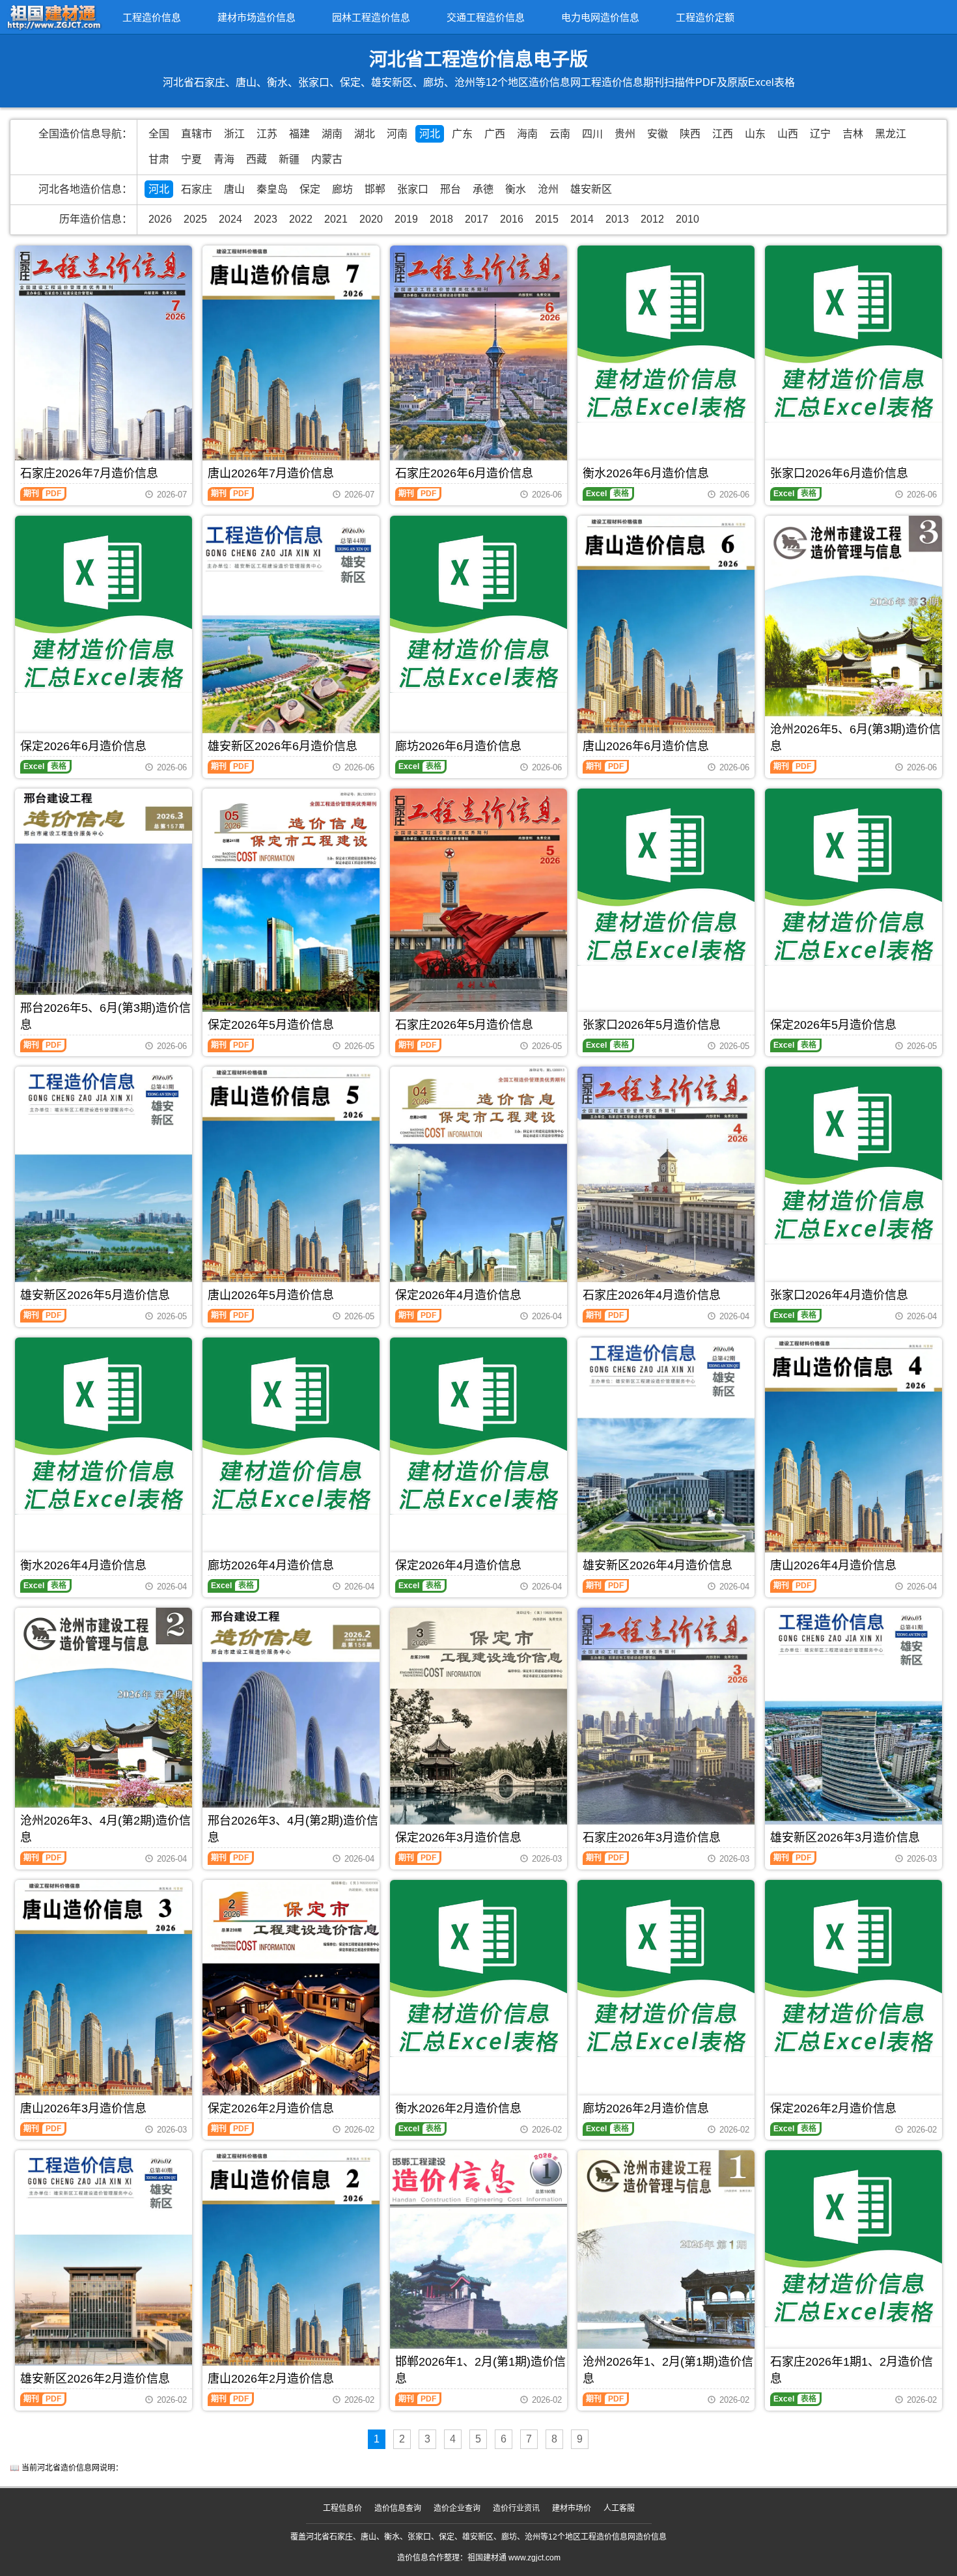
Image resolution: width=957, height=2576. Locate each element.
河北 (430, 134)
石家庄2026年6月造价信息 (464, 473)
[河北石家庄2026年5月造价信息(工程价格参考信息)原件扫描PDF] (478, 906)
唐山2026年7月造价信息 (271, 473)
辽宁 (820, 134)
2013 (617, 219)
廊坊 (342, 189)
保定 (310, 189)
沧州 (548, 189)
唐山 (234, 189)
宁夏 (191, 159)
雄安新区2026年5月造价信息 (95, 1295)
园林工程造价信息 (371, 17)
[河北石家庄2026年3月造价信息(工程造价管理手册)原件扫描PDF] (666, 1725)
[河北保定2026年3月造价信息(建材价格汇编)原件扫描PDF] (478, 1725)
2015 (547, 219)
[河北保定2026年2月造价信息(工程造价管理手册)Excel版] (853, 1968)
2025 (195, 219)
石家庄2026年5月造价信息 (464, 1025)
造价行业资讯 (516, 2508)
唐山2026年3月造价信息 (83, 2108)
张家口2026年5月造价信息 (652, 1025)
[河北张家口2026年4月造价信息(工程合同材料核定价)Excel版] (853, 1155)
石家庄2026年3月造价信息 (652, 1838)
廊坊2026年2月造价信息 (646, 2108)
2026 (160, 219)
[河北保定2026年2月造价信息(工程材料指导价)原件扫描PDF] (291, 1997)
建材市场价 (572, 2508)
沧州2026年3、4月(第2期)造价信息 (105, 1829)
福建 (299, 134)
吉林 (853, 134)
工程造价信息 (152, 17)
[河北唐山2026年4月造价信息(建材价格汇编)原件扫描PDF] (853, 1455)
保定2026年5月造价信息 (271, 1025)
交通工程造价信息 (486, 17)
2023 (266, 219)
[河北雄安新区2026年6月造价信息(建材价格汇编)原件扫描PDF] (291, 635)
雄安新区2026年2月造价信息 (95, 2379)
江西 (723, 134)
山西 (788, 134)
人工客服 (619, 2508)
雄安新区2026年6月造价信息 (283, 746)
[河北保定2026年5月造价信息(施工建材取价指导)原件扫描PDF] (291, 906)
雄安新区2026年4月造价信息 (658, 1565)
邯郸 (375, 189)
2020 (371, 219)
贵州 (625, 134)
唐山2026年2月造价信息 (271, 2379)
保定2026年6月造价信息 (83, 746)
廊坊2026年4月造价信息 (271, 1565)
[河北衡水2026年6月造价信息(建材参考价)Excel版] (666, 334)
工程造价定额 (705, 17)
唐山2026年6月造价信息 (646, 746)
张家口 (413, 189)
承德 (483, 189)
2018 (441, 219)
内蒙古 (327, 159)
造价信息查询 (398, 2508)
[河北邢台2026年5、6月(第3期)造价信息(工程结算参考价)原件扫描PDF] (104, 910)
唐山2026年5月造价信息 (271, 1295)
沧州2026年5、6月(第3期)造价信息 (855, 738)
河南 (397, 134)
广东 (462, 134)
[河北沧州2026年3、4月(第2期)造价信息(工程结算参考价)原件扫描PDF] (104, 1725)
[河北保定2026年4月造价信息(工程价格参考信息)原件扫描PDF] (478, 1184)
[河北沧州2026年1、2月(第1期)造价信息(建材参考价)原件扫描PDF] (666, 2268)
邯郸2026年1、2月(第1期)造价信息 (480, 2370)
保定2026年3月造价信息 (458, 1838)
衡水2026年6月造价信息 (646, 473)
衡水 (516, 189)
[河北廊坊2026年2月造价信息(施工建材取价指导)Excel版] (666, 1968)
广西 (495, 134)
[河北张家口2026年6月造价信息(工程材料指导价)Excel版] (853, 334)
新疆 (289, 159)
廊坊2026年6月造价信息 (458, 746)
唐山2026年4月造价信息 (833, 1565)
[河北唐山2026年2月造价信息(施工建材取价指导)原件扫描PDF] (291, 2268)
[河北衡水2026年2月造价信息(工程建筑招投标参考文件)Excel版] (478, 1968)
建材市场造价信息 (257, 17)
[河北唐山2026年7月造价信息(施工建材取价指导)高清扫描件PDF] (291, 363)
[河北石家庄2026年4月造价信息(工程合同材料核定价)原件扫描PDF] (666, 1184)
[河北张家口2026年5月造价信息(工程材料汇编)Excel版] (666, 877)
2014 (582, 219)
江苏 (267, 134)
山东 (755, 134)
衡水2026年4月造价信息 (83, 1565)
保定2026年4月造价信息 (458, 1295)
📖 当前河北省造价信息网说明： (66, 2468)
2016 (512, 219)
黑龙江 (891, 134)
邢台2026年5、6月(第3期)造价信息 (105, 1016)
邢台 (451, 189)
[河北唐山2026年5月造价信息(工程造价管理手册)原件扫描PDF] (291, 1184)
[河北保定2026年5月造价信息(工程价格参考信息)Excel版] (853, 877)
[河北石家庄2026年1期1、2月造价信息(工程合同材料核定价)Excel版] (853, 2239)
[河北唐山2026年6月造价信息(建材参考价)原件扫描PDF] (666, 633)
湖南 (332, 134)
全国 (159, 134)
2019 (406, 219)
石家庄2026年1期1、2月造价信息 (852, 2370)
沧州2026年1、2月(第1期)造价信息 (668, 2370)
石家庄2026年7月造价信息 (89, 473)
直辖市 (197, 134)
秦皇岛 (272, 189)
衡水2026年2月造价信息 (458, 2108)
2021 (336, 219)
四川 (592, 134)
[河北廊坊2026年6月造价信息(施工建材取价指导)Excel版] (478, 604)
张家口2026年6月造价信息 (839, 473)
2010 (687, 219)
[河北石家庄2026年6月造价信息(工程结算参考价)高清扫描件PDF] (478, 363)
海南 (527, 134)
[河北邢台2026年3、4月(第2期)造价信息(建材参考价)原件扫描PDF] (291, 1726)
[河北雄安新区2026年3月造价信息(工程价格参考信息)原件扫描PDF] (853, 1721)
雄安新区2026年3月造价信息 (845, 1838)
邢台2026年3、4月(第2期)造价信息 (293, 1829)
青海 (224, 159)
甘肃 (159, 159)
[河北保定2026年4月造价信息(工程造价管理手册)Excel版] (478, 1426)
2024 (230, 219)
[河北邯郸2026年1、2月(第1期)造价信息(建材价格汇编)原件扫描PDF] (478, 2268)
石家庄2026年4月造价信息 (652, 1295)
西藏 (257, 159)
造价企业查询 (457, 2508)
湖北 (365, 134)
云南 (560, 134)
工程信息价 (342, 2508)
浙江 (234, 134)
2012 (652, 219)
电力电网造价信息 (600, 17)
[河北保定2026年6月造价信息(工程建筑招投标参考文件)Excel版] (104, 604)
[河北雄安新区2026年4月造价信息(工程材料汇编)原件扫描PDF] (666, 1453)
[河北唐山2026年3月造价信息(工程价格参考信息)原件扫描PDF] (104, 1997)
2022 (301, 219)
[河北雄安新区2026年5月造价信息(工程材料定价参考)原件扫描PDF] (104, 1181)
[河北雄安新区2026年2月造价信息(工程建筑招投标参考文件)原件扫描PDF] (104, 2264)
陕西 (690, 134)
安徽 (658, 134)
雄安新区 (591, 189)
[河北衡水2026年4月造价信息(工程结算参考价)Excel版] (104, 1426)
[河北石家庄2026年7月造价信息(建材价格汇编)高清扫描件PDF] (104, 363)
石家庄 (197, 189)
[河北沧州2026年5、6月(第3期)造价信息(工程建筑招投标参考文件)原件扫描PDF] (853, 633)
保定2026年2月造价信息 (271, 2108)
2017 (477, 219)
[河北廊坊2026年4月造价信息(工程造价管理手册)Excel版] (291, 1426)
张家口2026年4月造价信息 (839, 1295)
